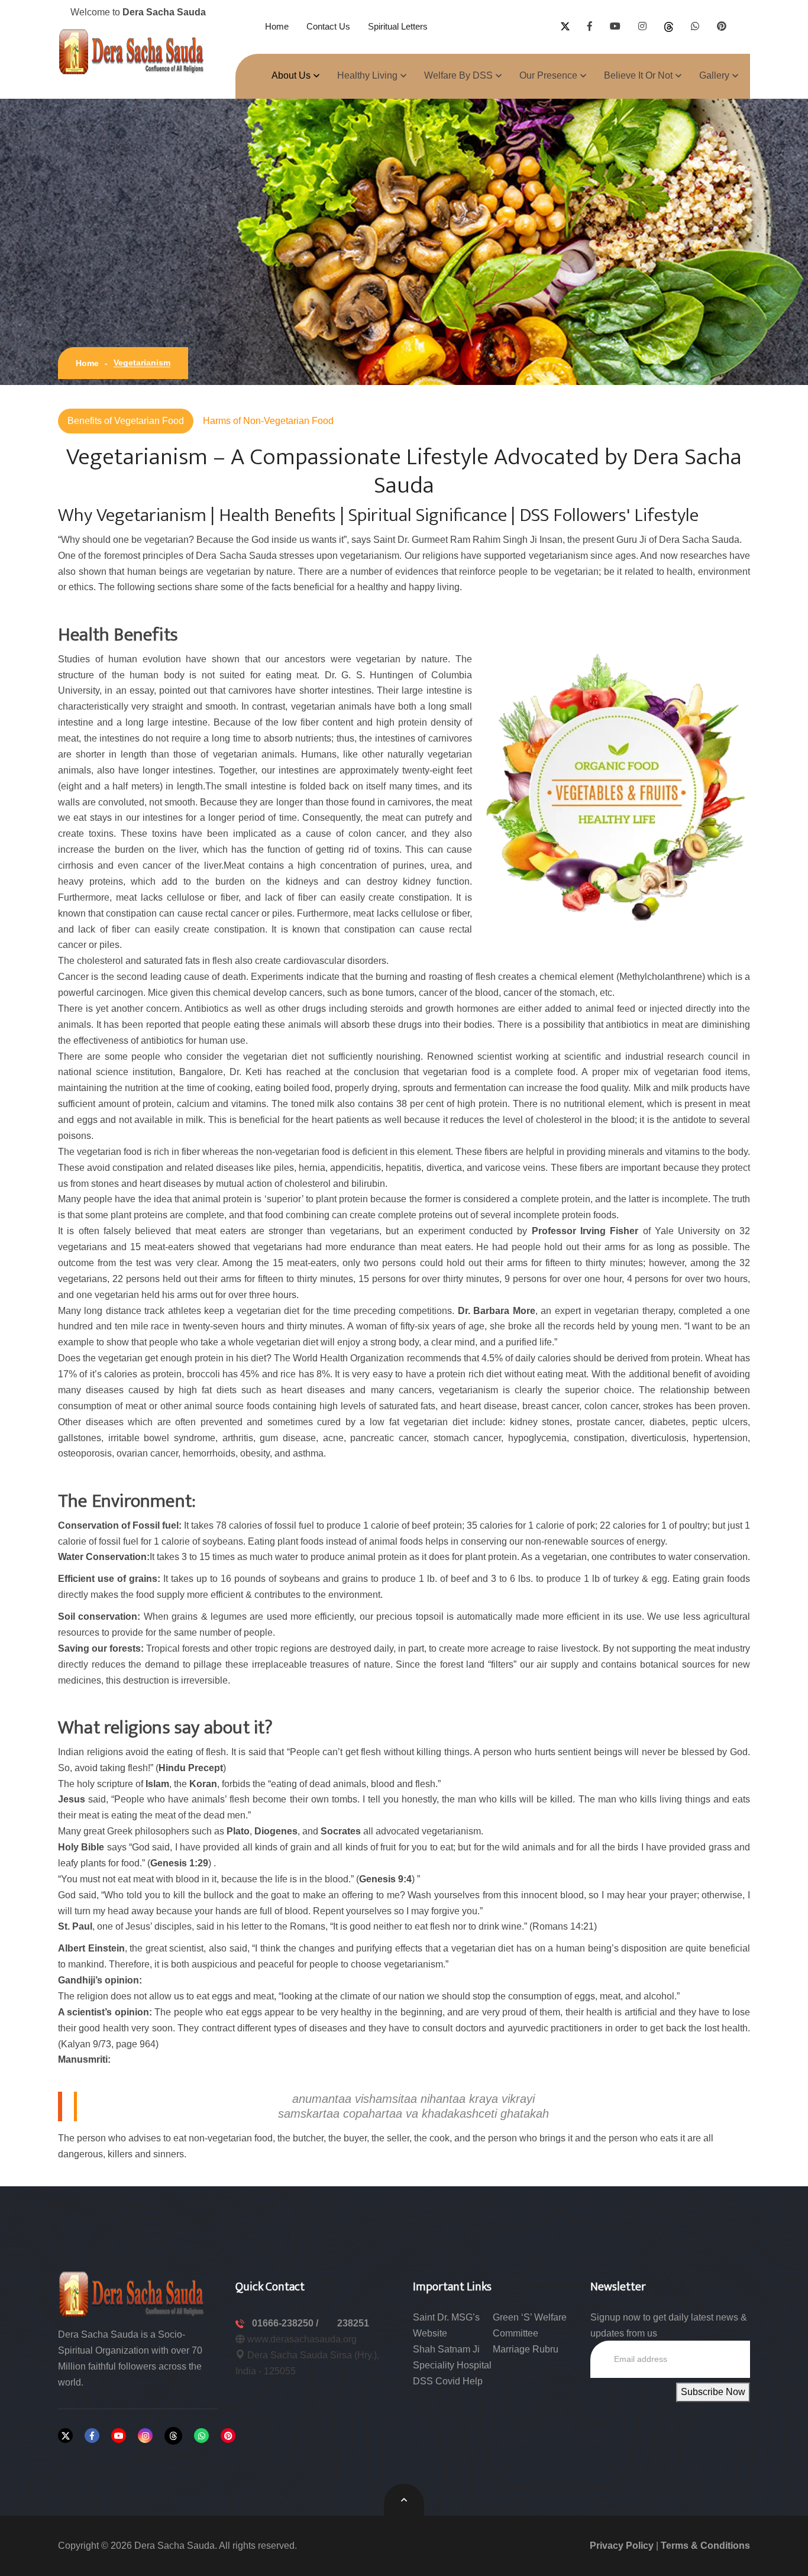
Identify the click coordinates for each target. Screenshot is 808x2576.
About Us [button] (291, 75)
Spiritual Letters (398, 26)
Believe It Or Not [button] (638, 75)
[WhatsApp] (201, 2436)
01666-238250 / (286, 2323)
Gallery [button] (714, 75)
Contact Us (328, 26)
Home (277, 26)
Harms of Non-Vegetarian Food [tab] (268, 421)
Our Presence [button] (548, 75)
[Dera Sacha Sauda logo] (132, 2293)
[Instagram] (145, 2436)
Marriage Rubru (526, 2349)
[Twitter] (65, 2436)
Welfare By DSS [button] (458, 75)
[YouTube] (119, 2436)
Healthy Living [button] (367, 75)
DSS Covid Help (448, 2381)
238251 (353, 2323)
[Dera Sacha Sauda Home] (132, 51)
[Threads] (173, 2436)
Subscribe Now (713, 2392)
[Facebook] (92, 2436)
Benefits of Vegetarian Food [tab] (126, 421)
